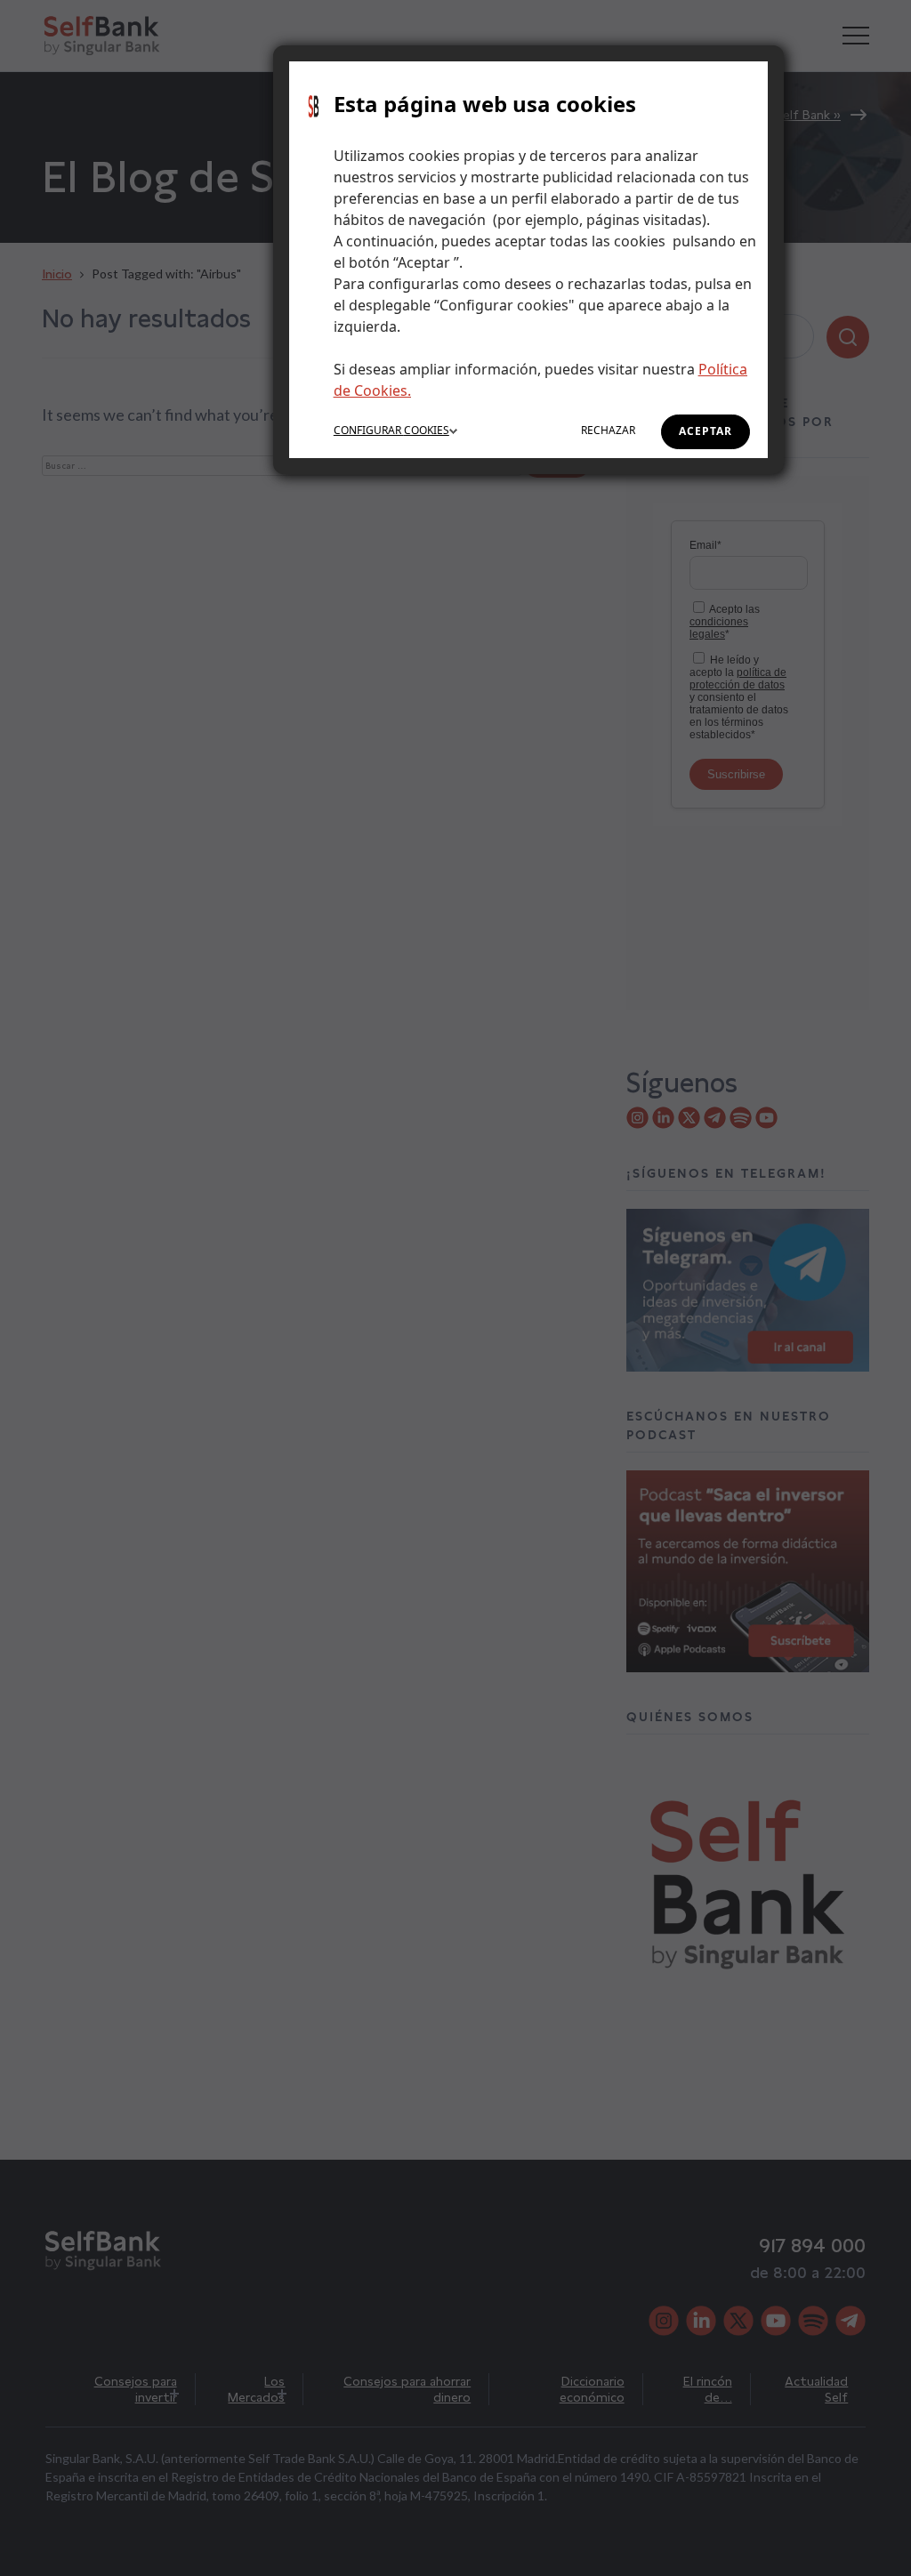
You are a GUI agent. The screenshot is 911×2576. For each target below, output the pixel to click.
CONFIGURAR (391, 430)
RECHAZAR (608, 430)
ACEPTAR (705, 431)
